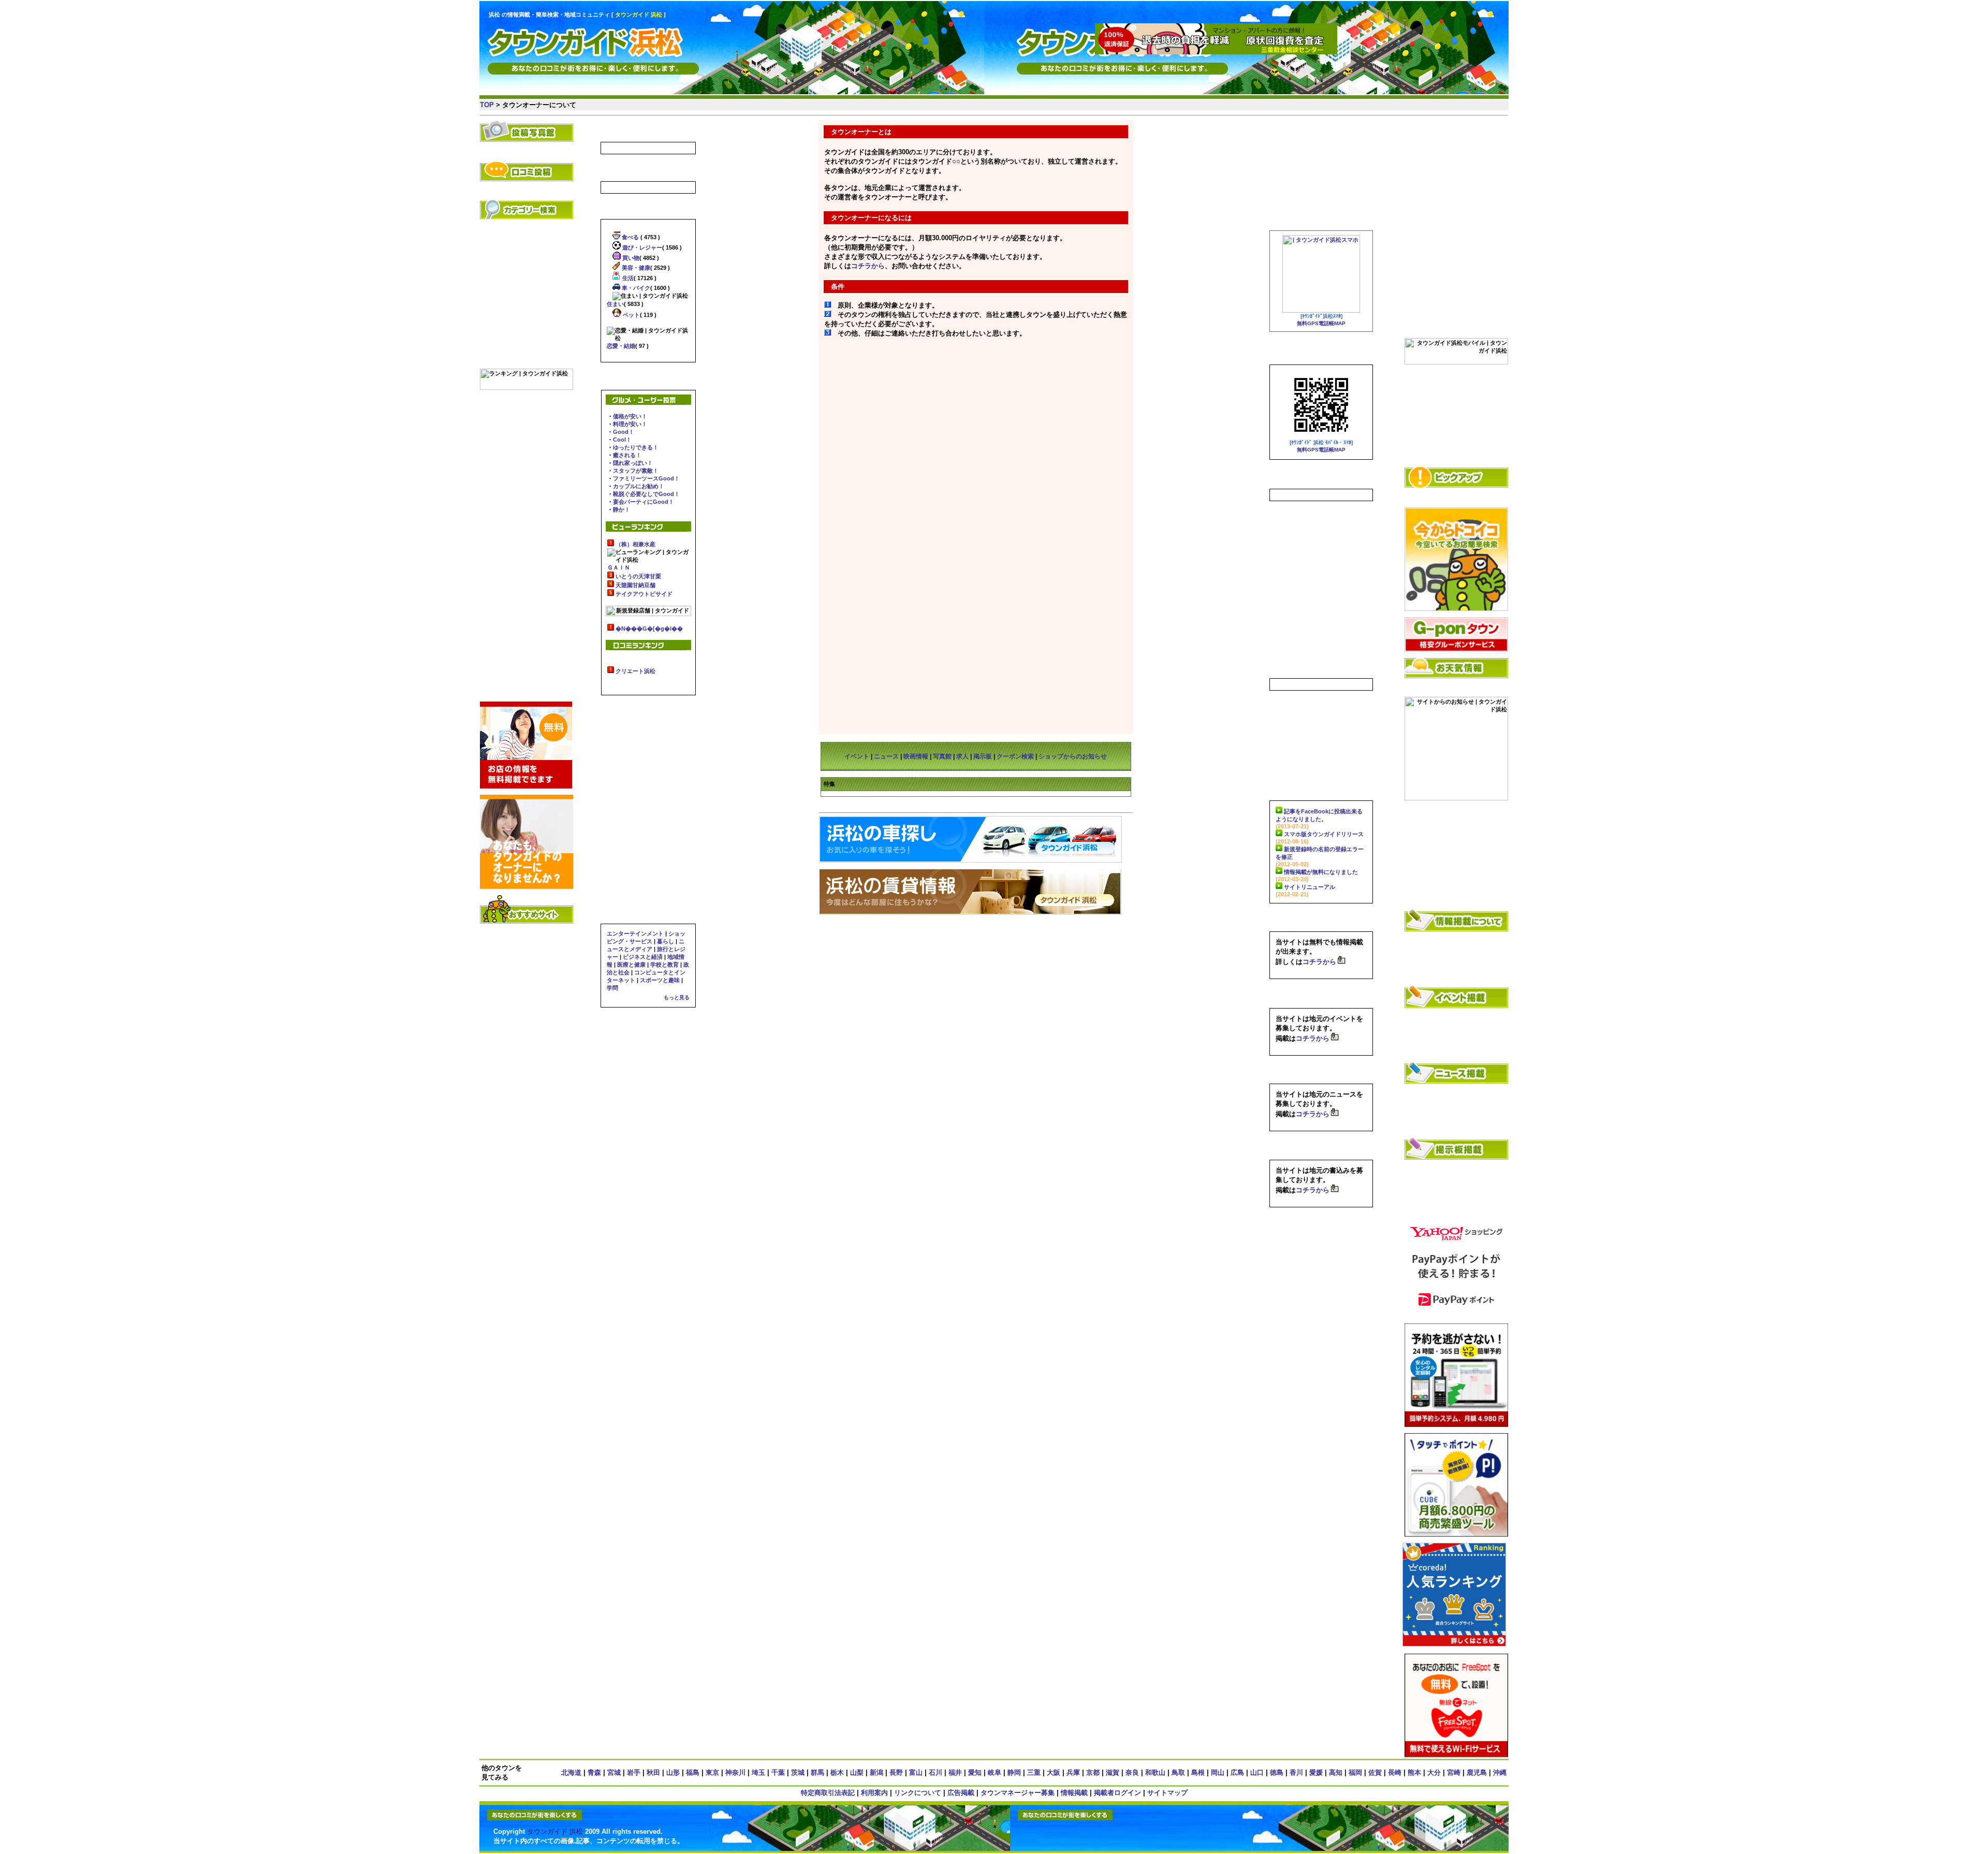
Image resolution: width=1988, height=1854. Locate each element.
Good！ (624, 432)
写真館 (942, 756)
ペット (631, 315)
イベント (857, 756)
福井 (955, 1772)
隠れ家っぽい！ (633, 463)
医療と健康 (631, 965)
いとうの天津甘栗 (638, 576)
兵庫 (1073, 1772)
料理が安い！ (630, 424)
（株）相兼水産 (635, 544)
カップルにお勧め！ (639, 486)
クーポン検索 (1015, 756)
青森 (594, 1772)
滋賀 (1113, 1772)
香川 (1296, 1772)
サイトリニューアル (1310, 887)
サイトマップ (1167, 1793)
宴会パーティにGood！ (644, 502)
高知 (1336, 1772)
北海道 (571, 1772)
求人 (962, 756)
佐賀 (1375, 1772)
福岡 (1355, 1772)
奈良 (1132, 1772)
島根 (1198, 1772)
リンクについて (918, 1793)
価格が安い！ (630, 416)
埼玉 (758, 1772)
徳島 (1277, 1772)
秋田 (653, 1772)
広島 (1237, 1772)
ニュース (886, 756)
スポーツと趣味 (660, 980)
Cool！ (622, 440)
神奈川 (735, 1772)
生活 (627, 278)
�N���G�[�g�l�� (649, 629)
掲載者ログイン (1117, 1793)
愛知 (975, 1772)
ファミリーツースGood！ (646, 478)
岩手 (634, 1772)
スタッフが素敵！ (636, 471)
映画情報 (916, 756)
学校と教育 (664, 965)
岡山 (1218, 1772)
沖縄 (1500, 1772)
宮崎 (1454, 1772)
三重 (1034, 1772)
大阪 (1054, 1772)
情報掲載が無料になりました (1321, 872)
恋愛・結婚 (621, 346)
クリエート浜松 (635, 671)
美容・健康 (635, 268)
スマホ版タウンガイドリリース (1324, 834)
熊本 (1414, 1772)
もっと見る (677, 997)
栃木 (837, 1772)
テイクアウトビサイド (644, 594)
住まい (615, 304)
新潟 (876, 1772)
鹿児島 (1477, 1772)
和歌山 (1155, 1772)
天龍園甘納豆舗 (635, 585)
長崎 (1395, 1772)
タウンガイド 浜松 (555, 1831)
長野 (896, 1772)
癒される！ (627, 455)
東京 (712, 1772)
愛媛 (1316, 1772)
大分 (1434, 1772)
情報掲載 (1074, 1793)
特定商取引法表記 (828, 1793)
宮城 (614, 1772)
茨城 (798, 1772)
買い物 (630, 258)
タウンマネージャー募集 (1018, 1793)
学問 (612, 988)
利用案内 (874, 1793)
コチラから (868, 266)
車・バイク (635, 288)
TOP (487, 105)
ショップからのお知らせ (1073, 756)
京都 (1093, 1772)
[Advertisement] (1456, 172)
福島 (693, 1772)
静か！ (622, 509)
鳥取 (1178, 1772)
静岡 (1014, 1772)
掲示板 (983, 756)
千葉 (778, 1772)
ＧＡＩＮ (619, 567)
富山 (916, 1772)
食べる (630, 237)
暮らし (666, 941)
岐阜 (995, 1772)
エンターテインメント (635, 933)
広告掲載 (961, 1793)
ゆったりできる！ (636, 447)
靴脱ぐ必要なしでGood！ (646, 494)
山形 (673, 1772)
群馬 (817, 1772)
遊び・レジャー (641, 247)
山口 (1257, 1772)
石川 (935, 1772)
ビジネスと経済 (643, 957)
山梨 (857, 1772)
